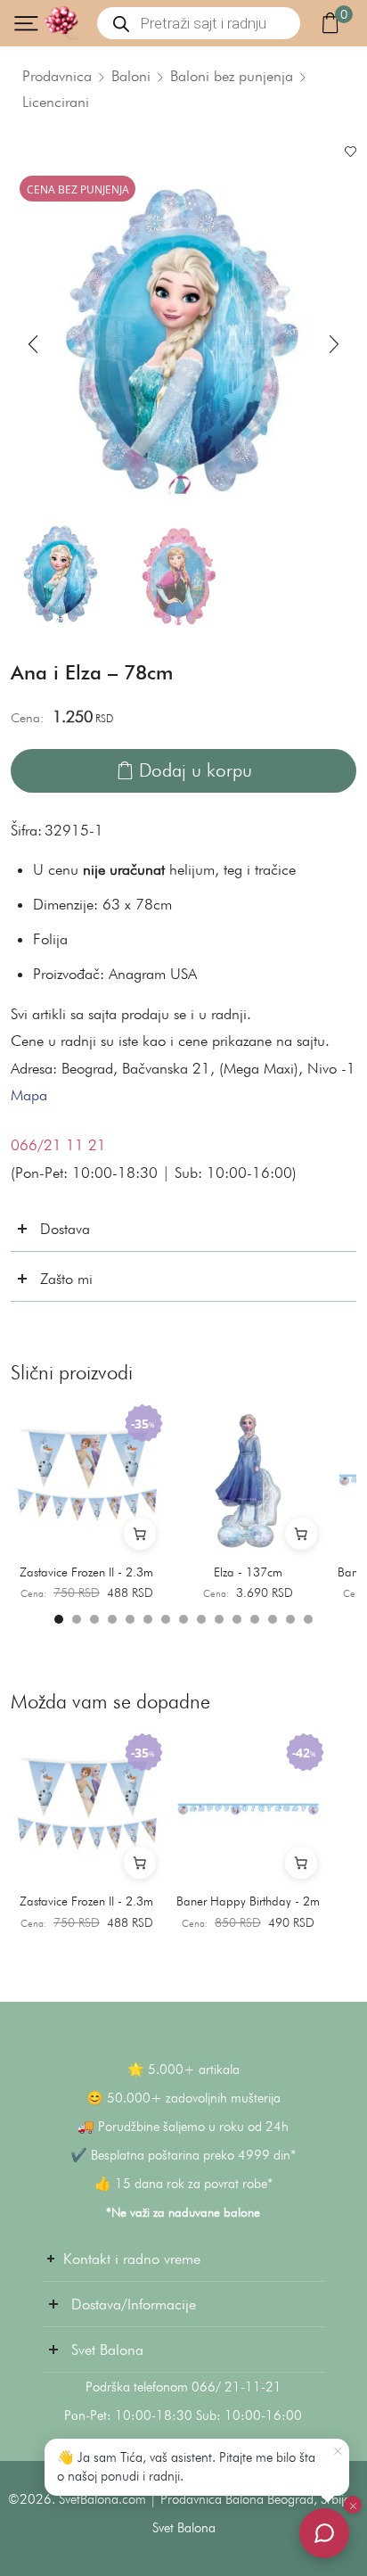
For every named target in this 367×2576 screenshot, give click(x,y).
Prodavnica (57, 76)
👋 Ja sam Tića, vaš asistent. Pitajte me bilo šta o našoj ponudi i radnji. (186, 2467)
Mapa (29, 1095)
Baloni (131, 76)
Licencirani (56, 102)
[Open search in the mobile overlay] (199, 23)
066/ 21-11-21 (237, 2387)
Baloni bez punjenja (232, 76)
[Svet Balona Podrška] (324, 2533)
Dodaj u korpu (196, 770)
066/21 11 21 (58, 1145)
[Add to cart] (140, 1534)
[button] (33, 344)
